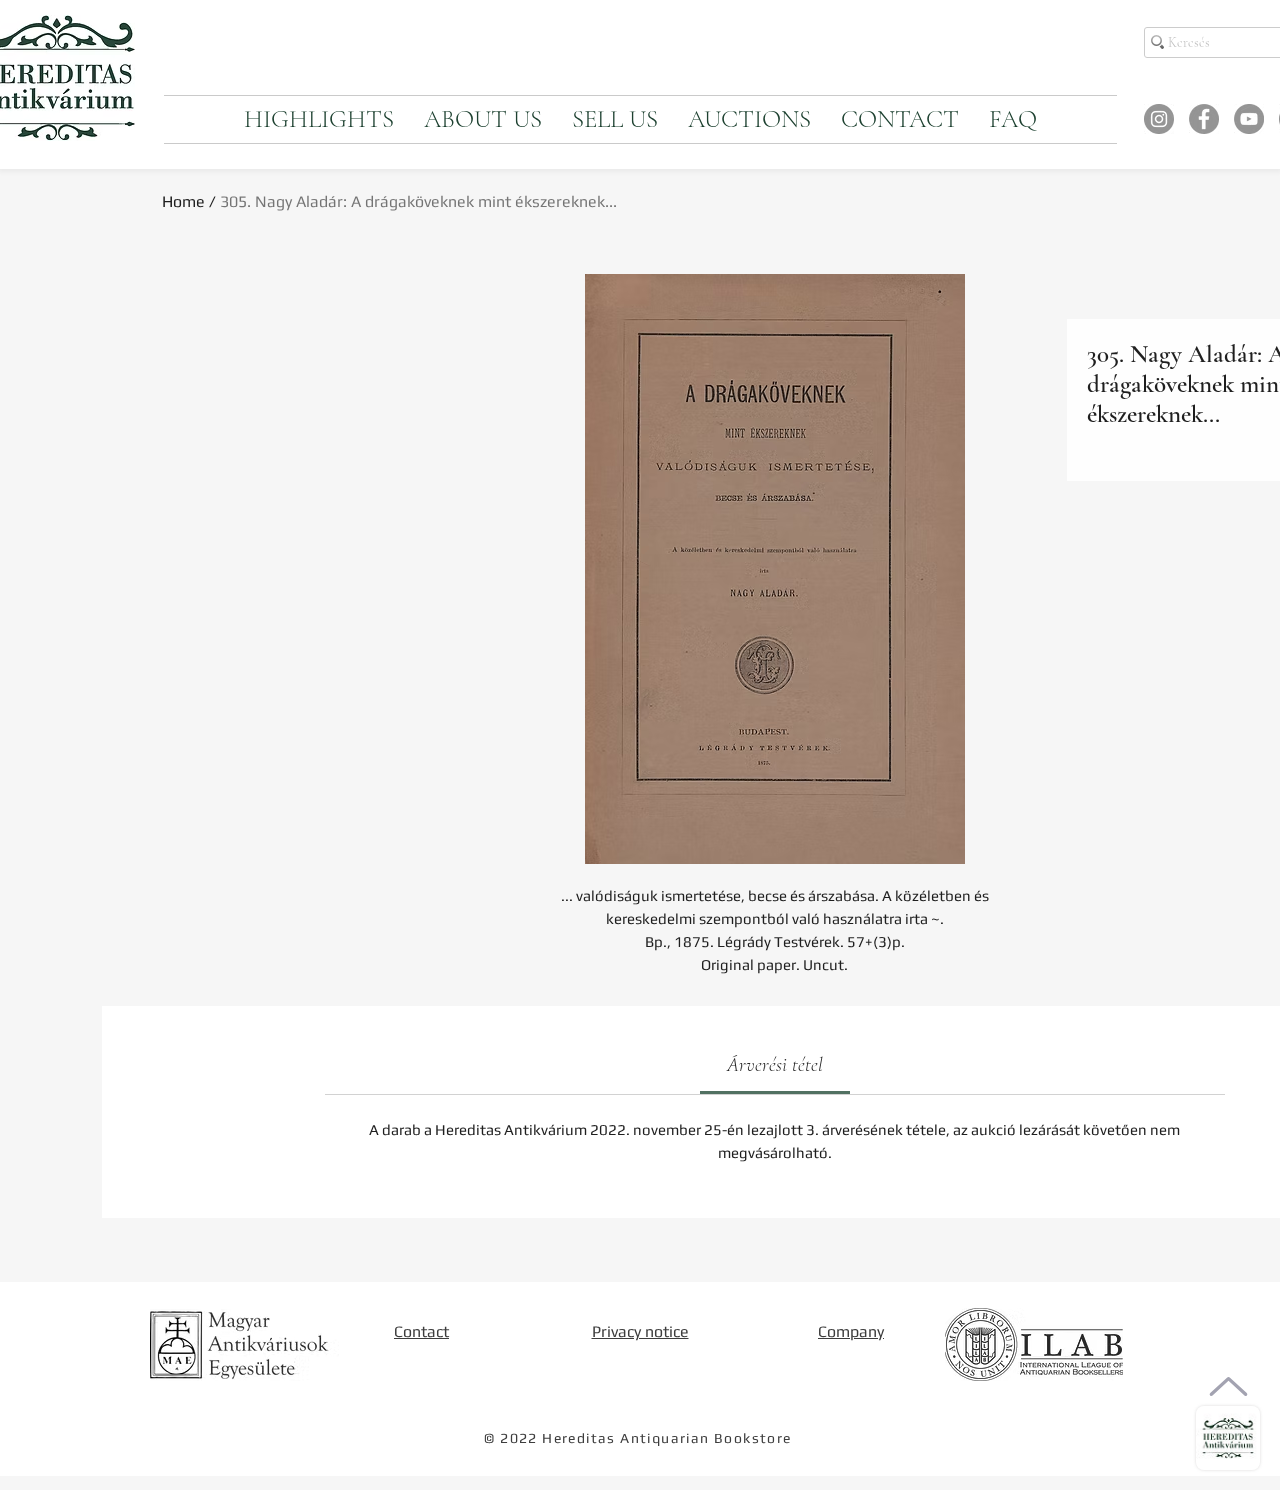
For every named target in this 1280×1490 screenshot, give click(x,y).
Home (183, 201)
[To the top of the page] (1228, 1386)
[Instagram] (1159, 119)
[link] (775, 1065)
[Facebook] (1204, 119)
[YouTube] (1249, 119)
